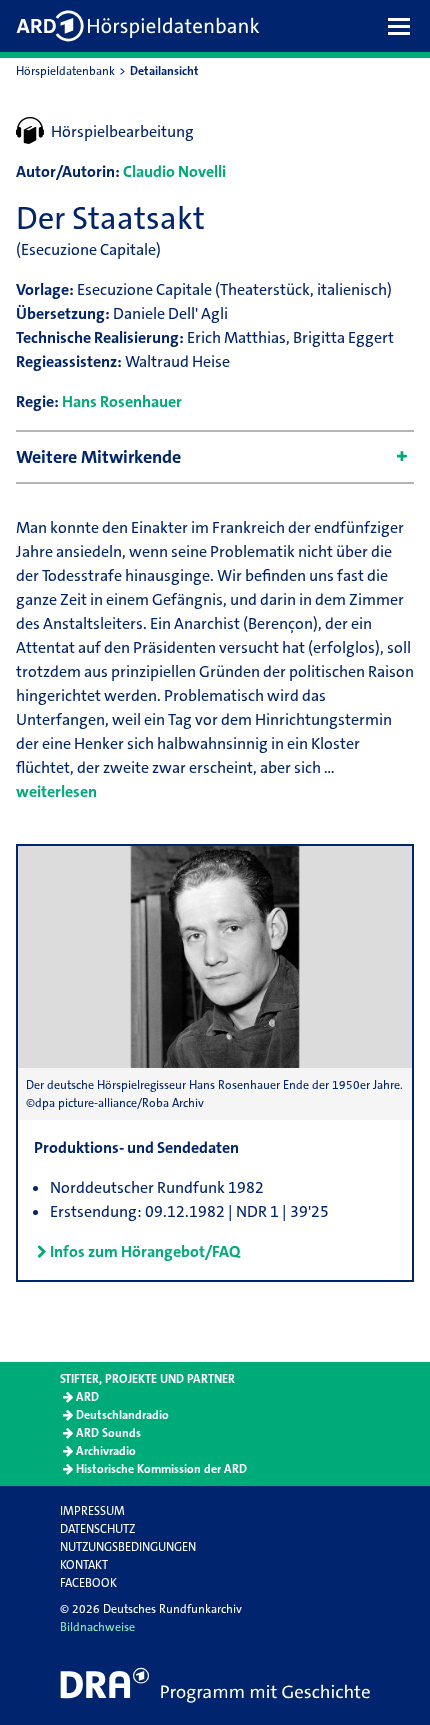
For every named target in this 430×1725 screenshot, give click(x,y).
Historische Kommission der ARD (161, 1469)
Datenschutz (97, 1529)
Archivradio (106, 1451)
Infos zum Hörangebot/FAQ (145, 1251)
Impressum (92, 1511)
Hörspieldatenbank (65, 71)
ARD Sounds (108, 1433)
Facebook (88, 1583)
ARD (87, 1397)
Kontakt (84, 1565)
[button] (404, 26)
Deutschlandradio (122, 1415)
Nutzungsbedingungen (128, 1547)
